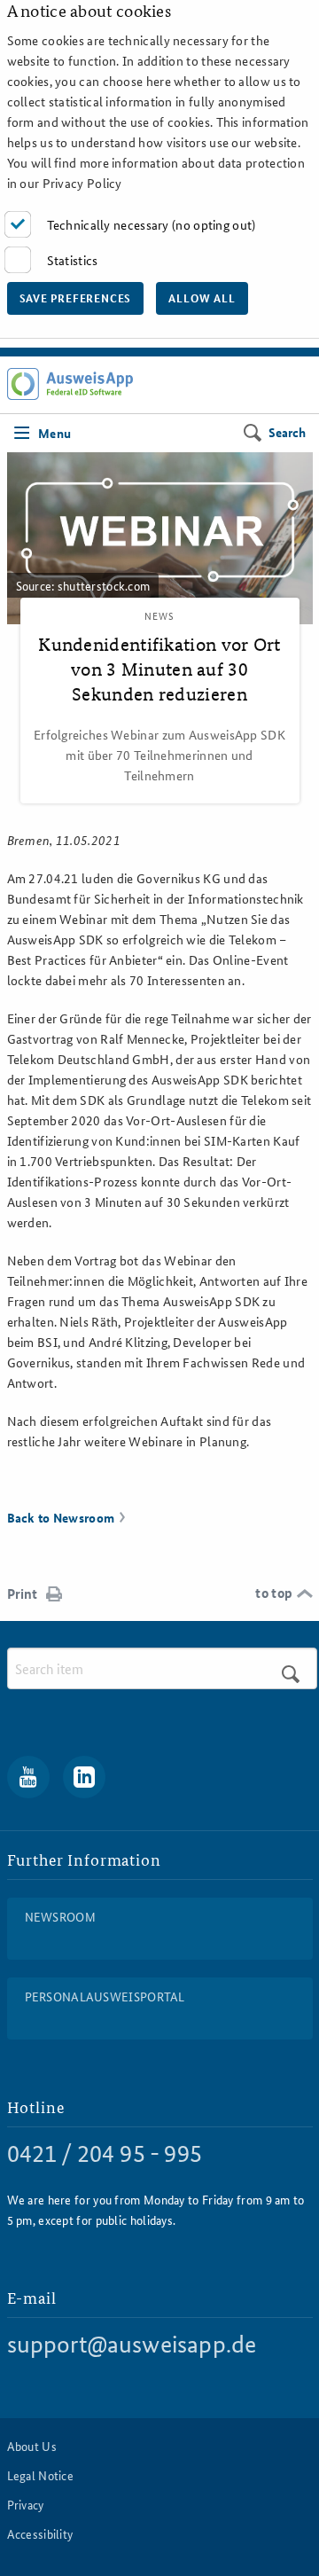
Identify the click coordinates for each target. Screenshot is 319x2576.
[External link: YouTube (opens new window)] (28, 1777)
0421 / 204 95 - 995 (105, 2153)
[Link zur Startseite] (70, 384)
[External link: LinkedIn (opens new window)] (84, 1777)
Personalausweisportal (105, 1996)
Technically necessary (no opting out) (152, 224)
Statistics (73, 260)
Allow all (202, 298)
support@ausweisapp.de (132, 2344)
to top (274, 1593)
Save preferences (76, 298)
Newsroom (60, 1916)
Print (22, 1593)
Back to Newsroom (61, 1517)
